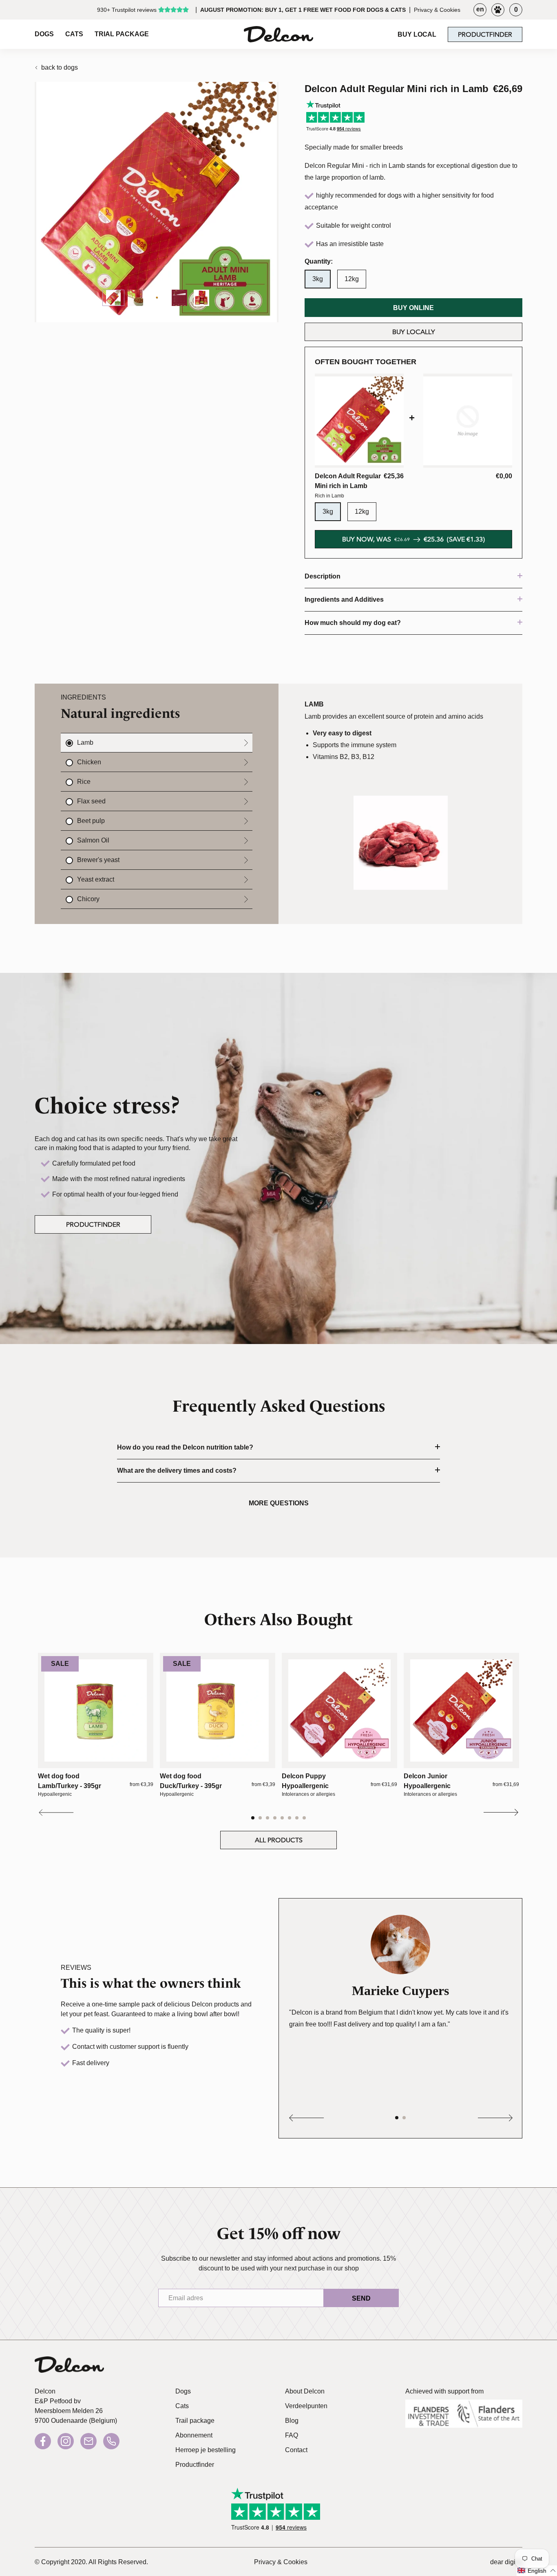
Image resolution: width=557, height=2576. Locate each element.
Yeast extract (96, 879)
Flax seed (91, 801)
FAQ (292, 2435)
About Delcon (305, 2391)
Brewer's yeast (98, 860)
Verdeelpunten (306, 2406)
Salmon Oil (93, 840)
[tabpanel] (96, 1725)
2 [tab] (261, 1818)
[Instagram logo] (66, 2441)
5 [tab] (283, 1818)
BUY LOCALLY (414, 332)
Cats (182, 2406)
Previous (57, 1813)
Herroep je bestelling (206, 2450)
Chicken (89, 762)
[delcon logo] (69, 2367)
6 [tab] (290, 1818)
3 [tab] (268, 1818)
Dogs (183, 2391)
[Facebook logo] (43, 2441)
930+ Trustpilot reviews (127, 10)
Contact (296, 2450)
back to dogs (60, 67)
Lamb (85, 742)
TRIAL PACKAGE (122, 34)
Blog (292, 2421)
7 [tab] (298, 1818)
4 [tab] (276, 1818)
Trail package (195, 2421)
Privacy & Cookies (437, 10)
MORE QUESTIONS (279, 1503)
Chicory (88, 899)
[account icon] (498, 10)
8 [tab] (305, 1818)
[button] (537, 2571)
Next (500, 1813)
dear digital (506, 2562)
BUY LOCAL (417, 34)
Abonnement (194, 2435)
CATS (74, 34)
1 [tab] (254, 1818)
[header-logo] (278, 34)
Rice (84, 782)
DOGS (44, 34)
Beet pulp (91, 821)
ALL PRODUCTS (279, 1840)
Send (361, 2298)
